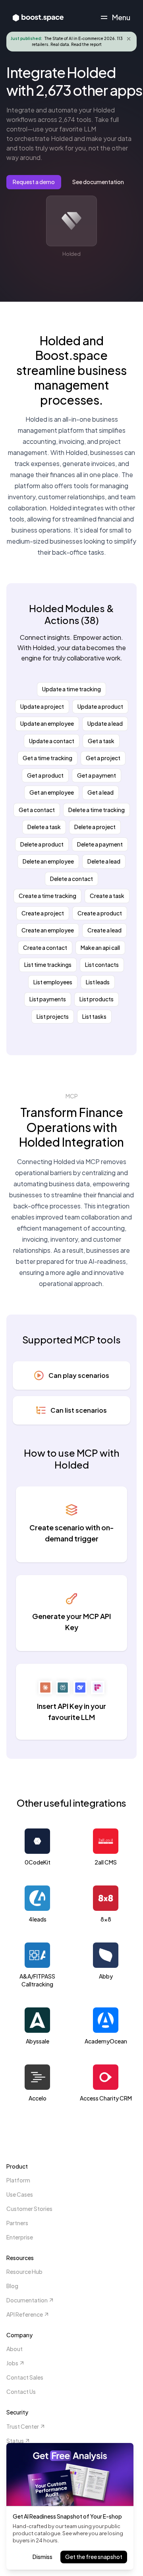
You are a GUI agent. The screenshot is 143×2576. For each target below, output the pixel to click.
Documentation (27, 2300)
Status (15, 2441)
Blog (12, 2286)
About (14, 2349)
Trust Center (23, 2426)
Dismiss (43, 2557)
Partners (17, 2223)
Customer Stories (29, 2209)
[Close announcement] (129, 39)
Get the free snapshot (94, 2557)
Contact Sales (25, 2377)
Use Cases (20, 2194)
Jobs (12, 2363)
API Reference (25, 2314)
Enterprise (20, 2237)
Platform (18, 2180)
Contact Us (21, 2391)
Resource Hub (24, 2272)
